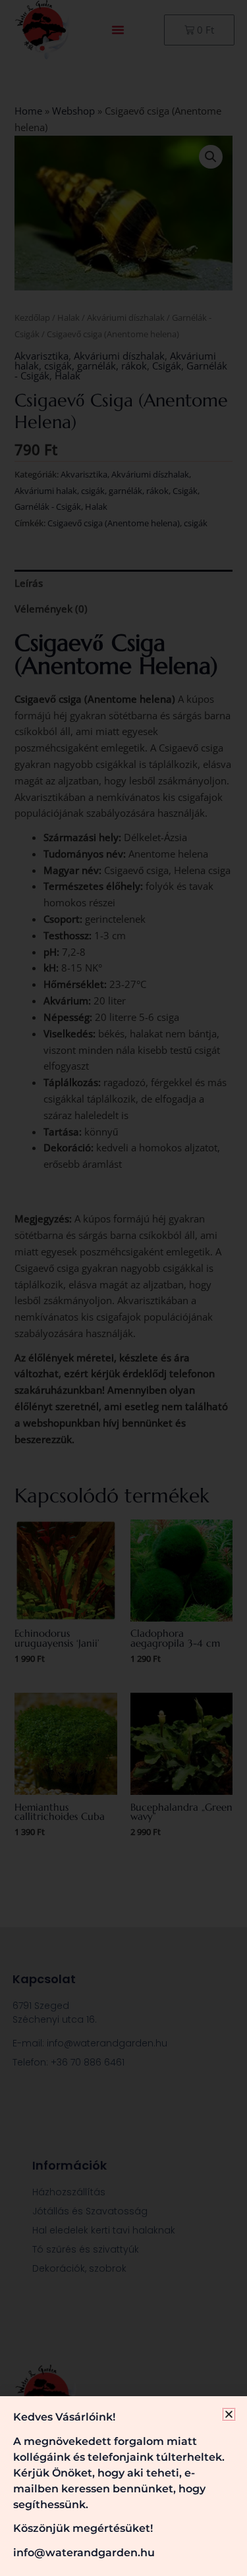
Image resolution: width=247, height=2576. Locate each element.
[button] (229, 2414)
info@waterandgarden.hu (84, 2553)
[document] (123, 1288)
